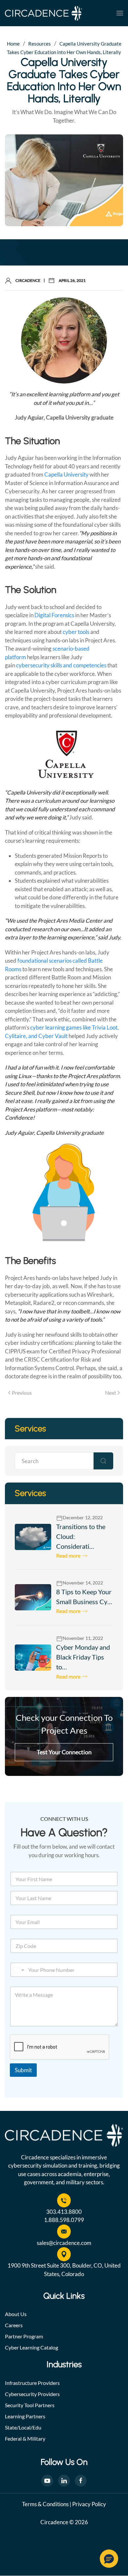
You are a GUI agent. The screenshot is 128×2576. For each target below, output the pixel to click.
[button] (120, 13)
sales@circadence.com (64, 2243)
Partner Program (24, 2336)
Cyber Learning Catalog (32, 2347)
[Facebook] (81, 2481)
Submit (23, 2070)
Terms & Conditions (45, 2504)
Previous (22, 1393)
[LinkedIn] (64, 2481)
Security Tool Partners (30, 2405)
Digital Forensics (54, 615)
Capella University (67, 474)
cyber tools (76, 632)
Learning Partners (25, 2416)
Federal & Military (25, 2438)
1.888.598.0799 (64, 2220)
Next (111, 1393)
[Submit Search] (103, 1461)
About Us (16, 2314)
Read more (68, 1555)
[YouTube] (47, 2481)
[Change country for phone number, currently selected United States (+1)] (18, 1970)
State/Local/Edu (23, 2427)
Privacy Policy (89, 2504)
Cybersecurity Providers (32, 2394)
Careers (14, 2325)
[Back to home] (43, 13)
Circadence (28, 280)
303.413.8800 (64, 2212)
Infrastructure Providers (32, 2383)
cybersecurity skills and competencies (62, 665)
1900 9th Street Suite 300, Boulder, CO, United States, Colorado (64, 2270)
